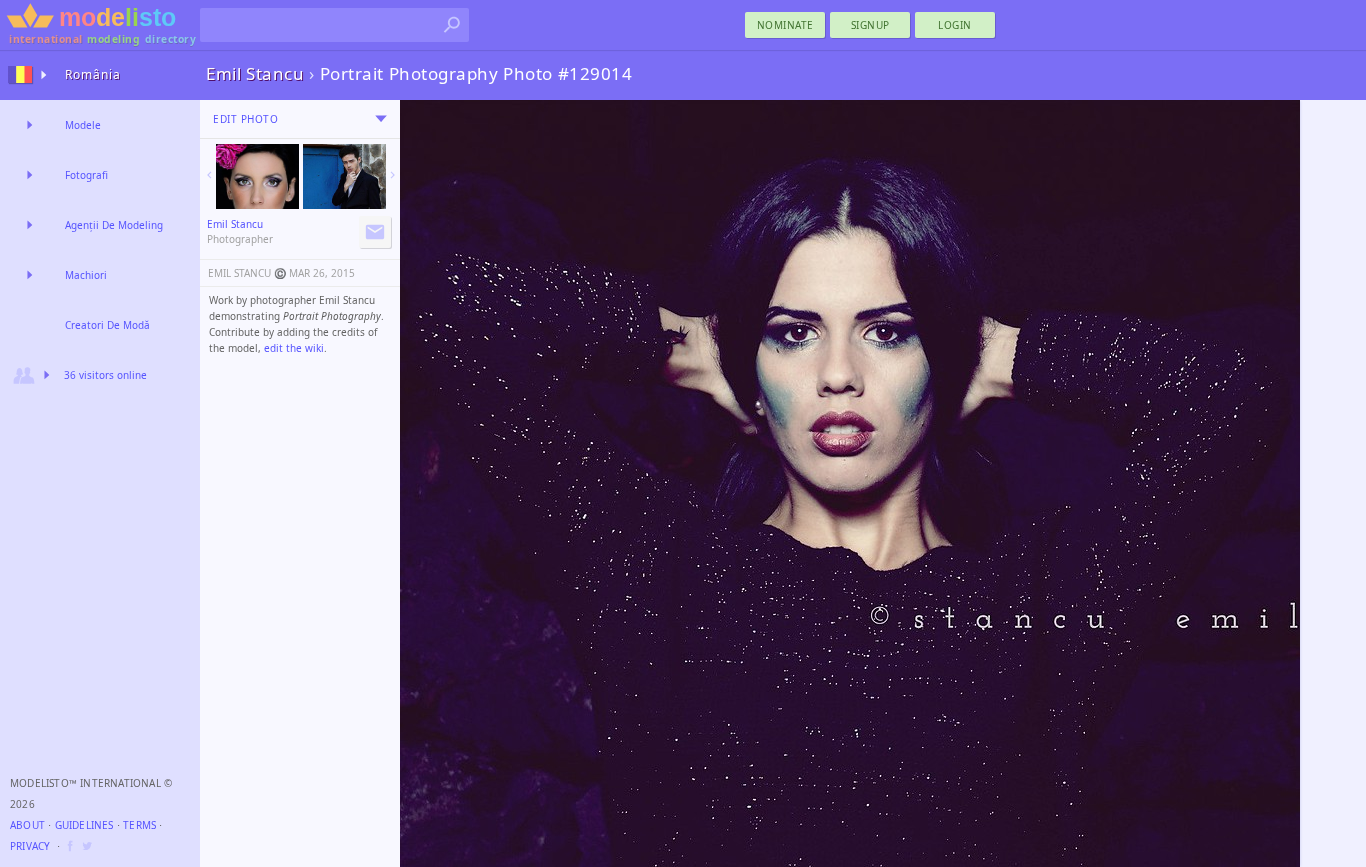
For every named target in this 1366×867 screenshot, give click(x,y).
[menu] (381, 119)
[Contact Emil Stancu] (375, 232)
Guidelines (84, 825)
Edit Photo (245, 119)
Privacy (30, 846)
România (93, 74)
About (27, 825)
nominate (785, 25)
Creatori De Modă (107, 325)
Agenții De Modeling (114, 225)
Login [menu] (955, 25)
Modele (83, 125)
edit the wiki (294, 348)
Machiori (86, 275)
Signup (870, 25)
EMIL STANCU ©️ (247, 273)
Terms (139, 825)
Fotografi (86, 175)
